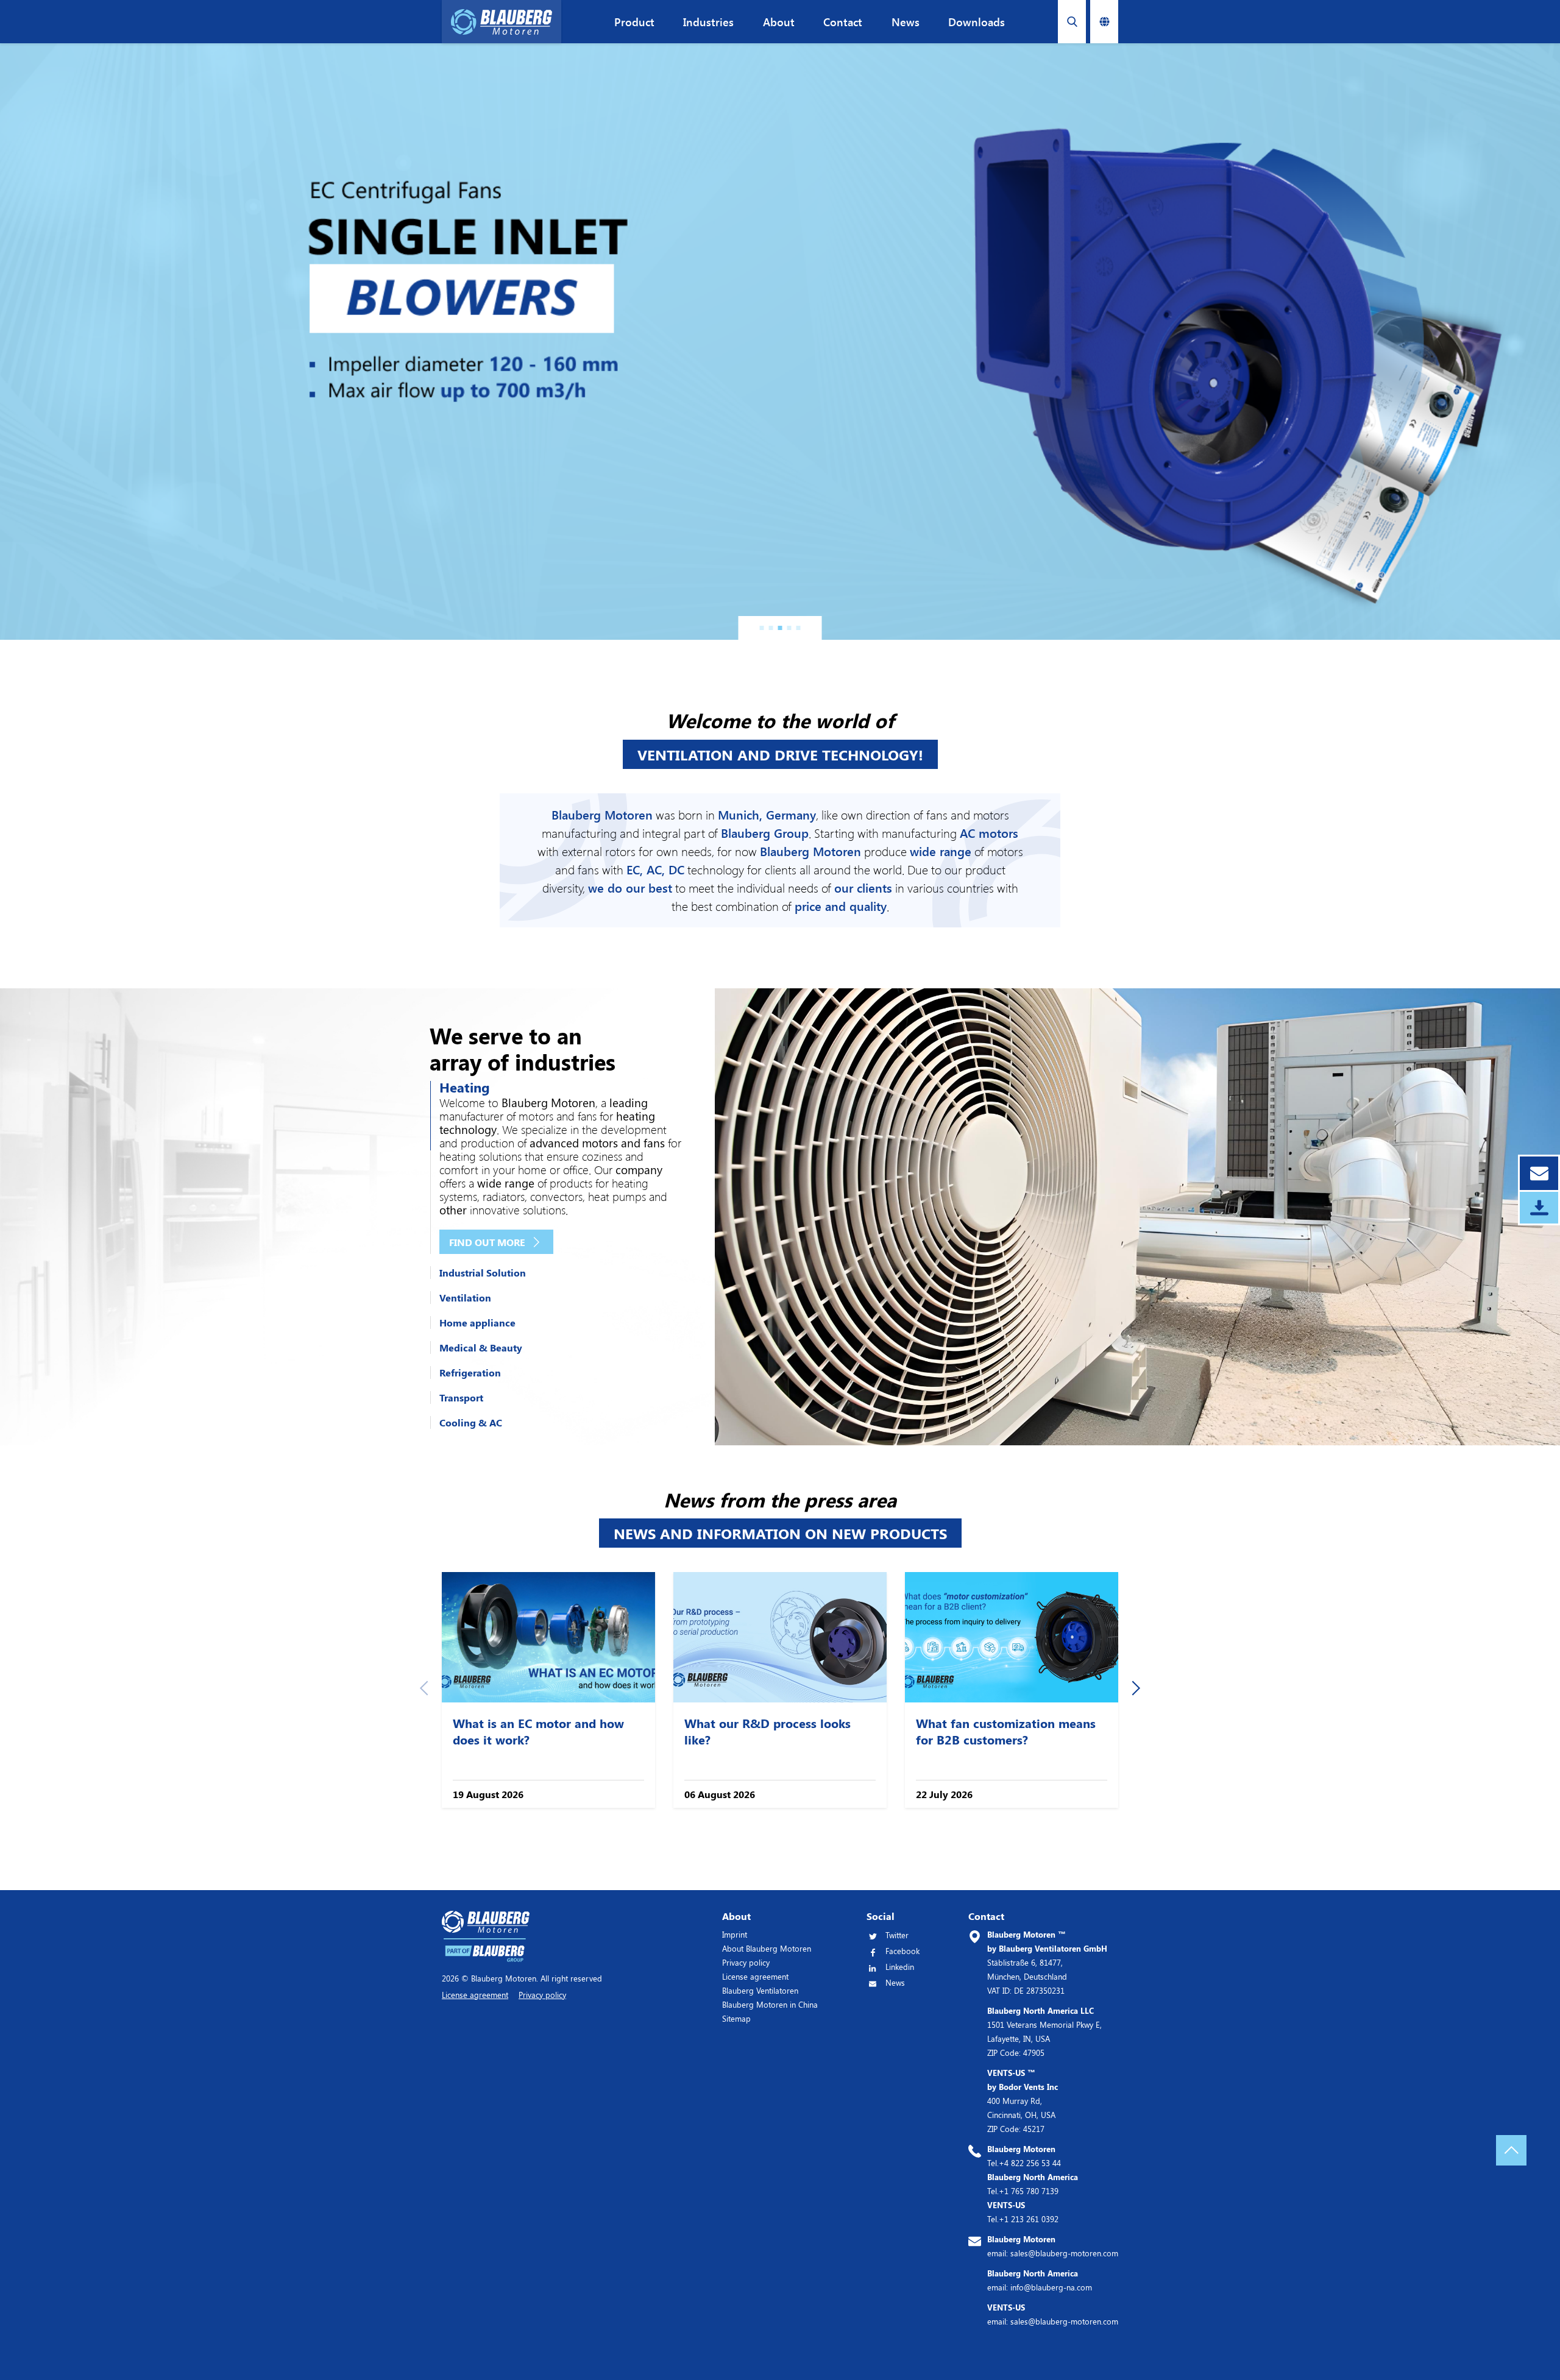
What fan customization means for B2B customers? (1006, 1731)
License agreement (755, 1976)
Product (634, 22)
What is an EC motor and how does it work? (538, 1731)
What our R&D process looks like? (768, 1731)
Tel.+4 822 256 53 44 (1024, 2156)
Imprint (735, 1934)
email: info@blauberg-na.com (1040, 2280)
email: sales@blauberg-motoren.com (1053, 2246)
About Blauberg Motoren (767, 1948)
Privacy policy (746, 1962)
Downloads (977, 22)
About (779, 22)
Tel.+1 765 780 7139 (1033, 2184)
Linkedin (900, 1967)
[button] (762, 628)
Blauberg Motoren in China (770, 2004)
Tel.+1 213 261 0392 (1023, 2212)
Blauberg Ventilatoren (760, 1990)
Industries (708, 22)
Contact (843, 22)
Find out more (487, 1242)
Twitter (897, 1935)
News (906, 22)
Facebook (902, 1951)
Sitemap (736, 2018)
